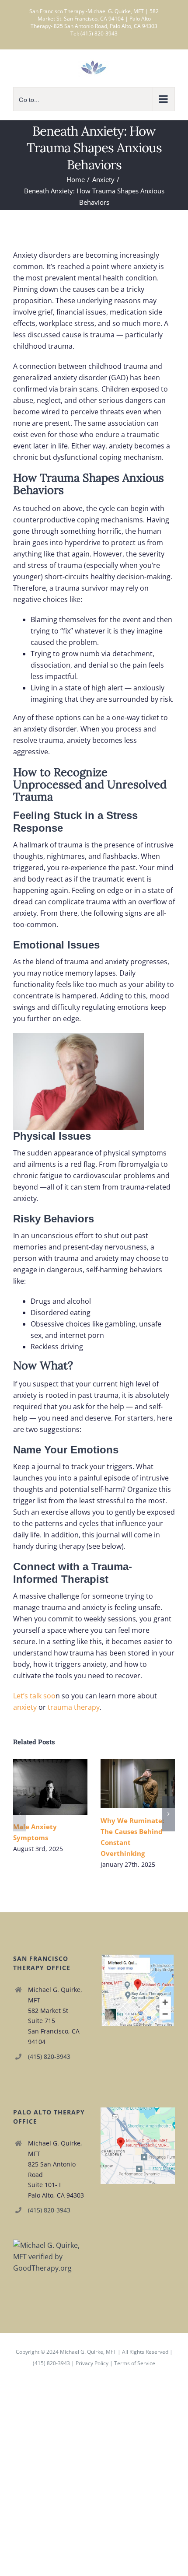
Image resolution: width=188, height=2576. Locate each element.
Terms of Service (135, 2363)
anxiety (25, 1707)
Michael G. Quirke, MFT (88, 2352)
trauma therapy (74, 1707)
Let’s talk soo (34, 1696)
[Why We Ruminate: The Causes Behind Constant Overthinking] (138, 1783)
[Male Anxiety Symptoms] (50, 1787)
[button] (20, 1814)
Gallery (63, 1787)
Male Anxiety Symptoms (38, 1787)
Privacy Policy (92, 2363)
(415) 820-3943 (49, 2056)
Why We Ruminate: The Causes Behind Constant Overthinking (125, 1783)
